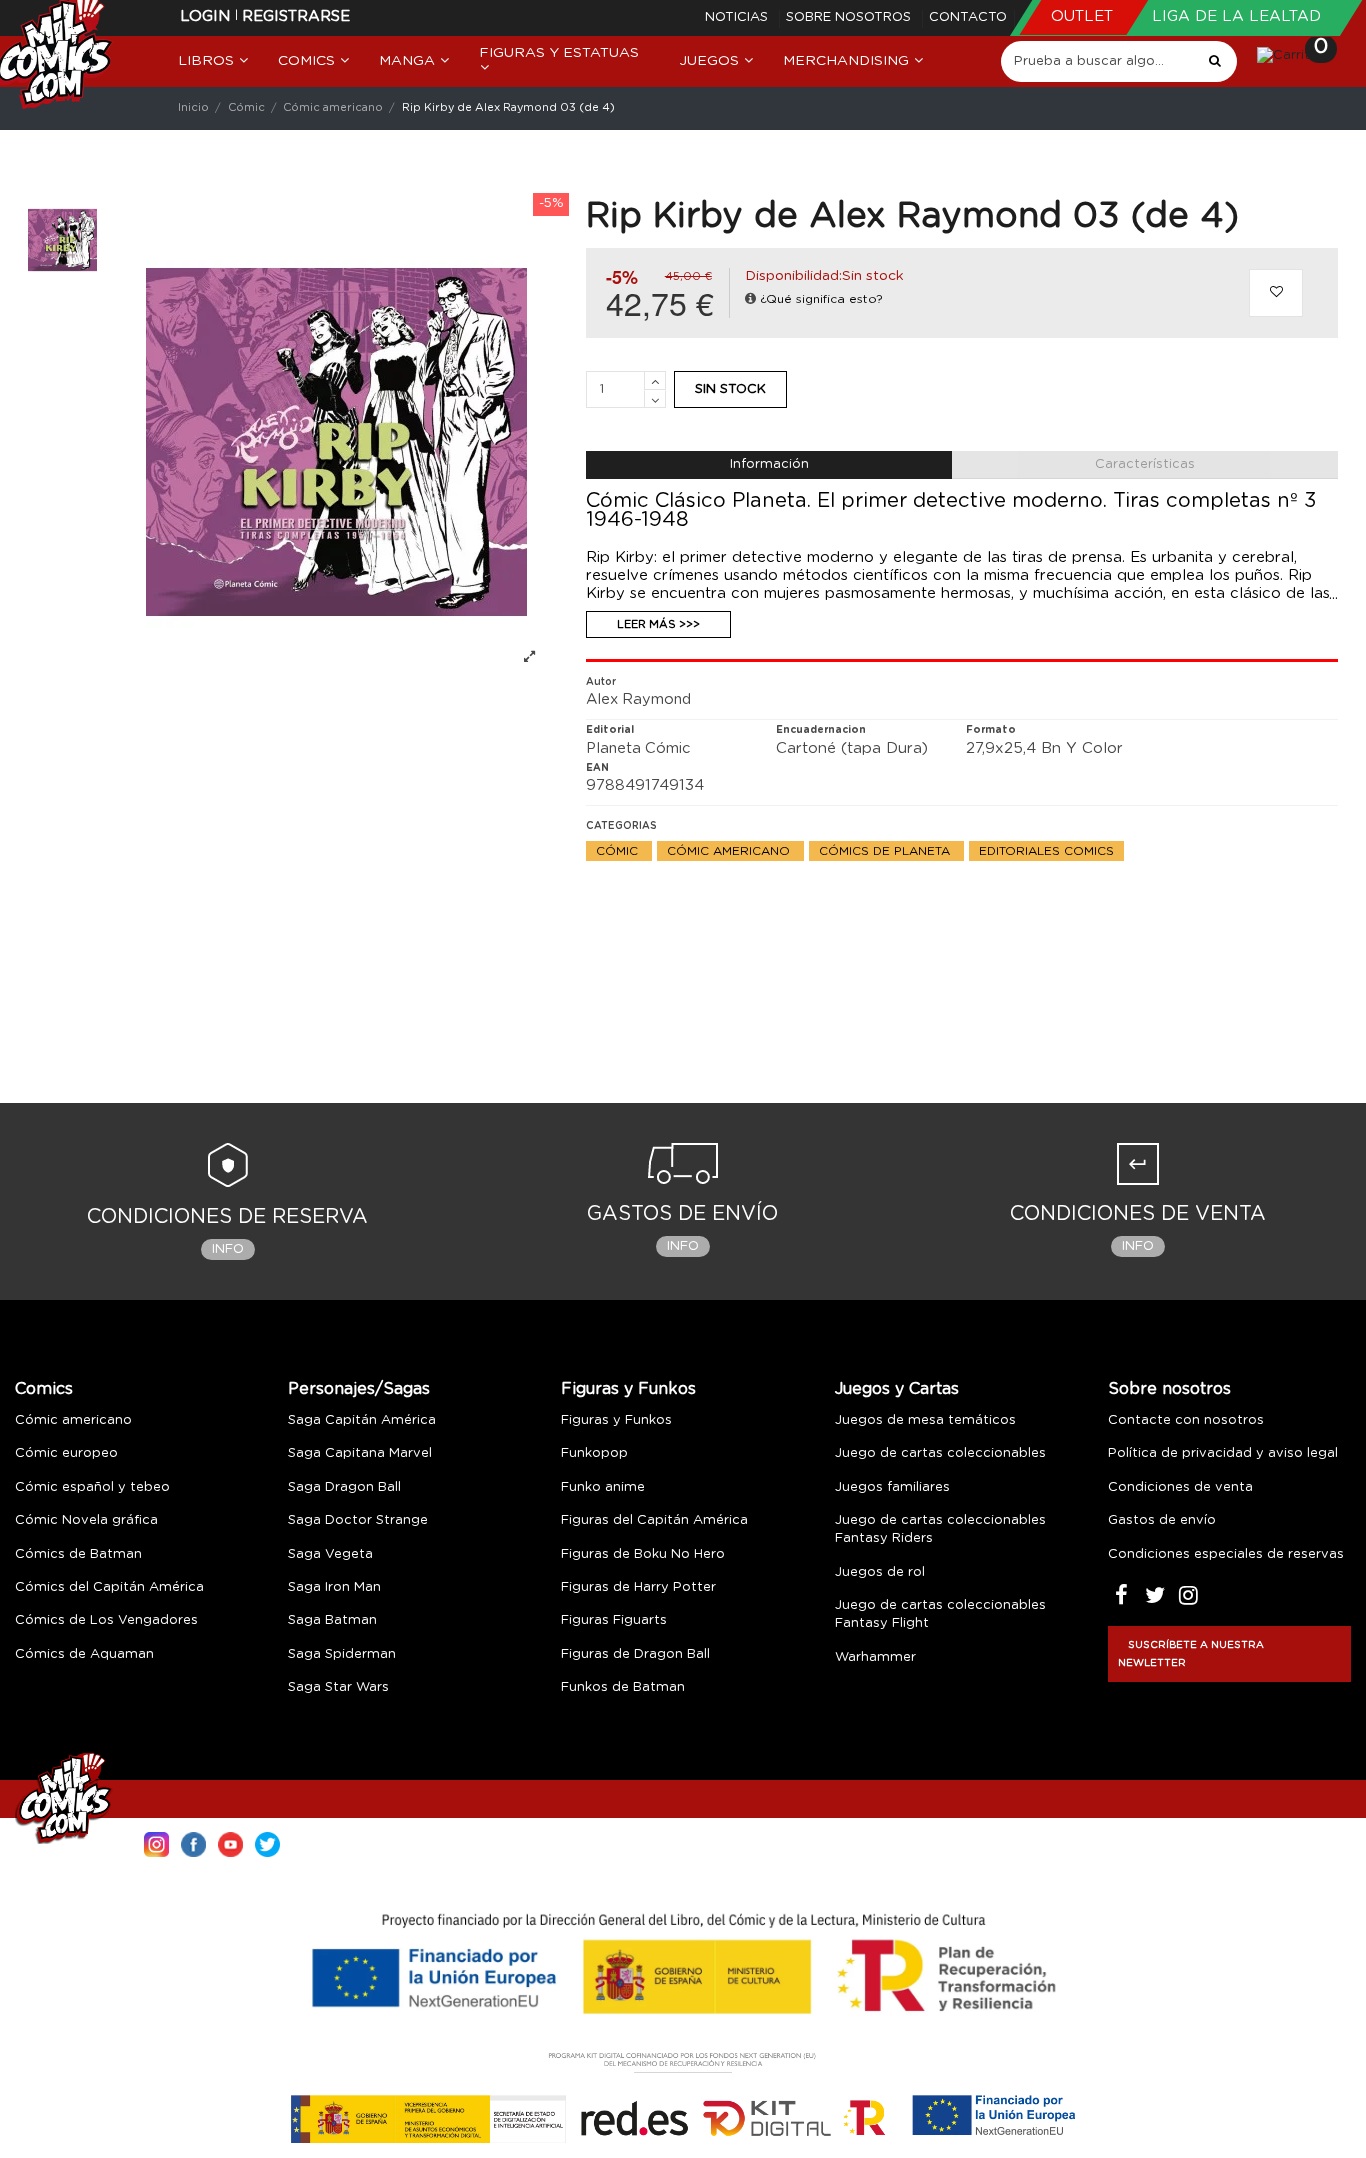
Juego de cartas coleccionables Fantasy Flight (940, 1614)
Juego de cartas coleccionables (940, 1453)
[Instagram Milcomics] (156, 1842)
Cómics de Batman (78, 1554)
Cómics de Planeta (886, 851)
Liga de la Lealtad (1236, 16)
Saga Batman (332, 1620)
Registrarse (296, 16)
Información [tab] (769, 464)
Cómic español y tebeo (92, 1487)
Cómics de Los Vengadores (106, 1620)
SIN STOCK (730, 389)
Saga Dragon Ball (344, 1487)
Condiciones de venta (1180, 1487)
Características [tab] (1145, 464)
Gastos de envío (1162, 1520)
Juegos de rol (880, 1572)
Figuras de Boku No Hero (643, 1554)
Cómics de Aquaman (84, 1654)
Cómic (619, 851)
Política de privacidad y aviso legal (1223, 1453)
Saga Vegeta (330, 1554)
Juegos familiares (892, 1487)
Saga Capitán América (362, 1420)
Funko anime (603, 1487)
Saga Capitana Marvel (360, 1453)
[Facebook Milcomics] (193, 1842)
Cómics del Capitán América (109, 1587)
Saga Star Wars (338, 1687)
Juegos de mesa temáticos (925, 1420)
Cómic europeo (66, 1453)
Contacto (968, 17)
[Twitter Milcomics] (267, 1842)
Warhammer (875, 1657)
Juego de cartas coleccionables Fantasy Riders (940, 1529)
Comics (44, 1389)
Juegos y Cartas (897, 1389)
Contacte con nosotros (1186, 1420)
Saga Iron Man (334, 1587)
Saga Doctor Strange (358, 1520)
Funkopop (594, 1453)
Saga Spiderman (342, 1654)
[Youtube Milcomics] (230, 1842)
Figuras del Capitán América (654, 1520)
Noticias (738, 17)
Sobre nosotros (850, 17)
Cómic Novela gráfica (86, 1520)
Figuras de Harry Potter (638, 1587)
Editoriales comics (1046, 851)
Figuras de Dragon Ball (635, 1654)
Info (228, 1249)
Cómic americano (730, 851)
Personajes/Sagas (359, 1389)
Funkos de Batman (623, 1687)
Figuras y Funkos (628, 1389)
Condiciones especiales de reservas (1226, 1554)
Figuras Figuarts (614, 1620)
